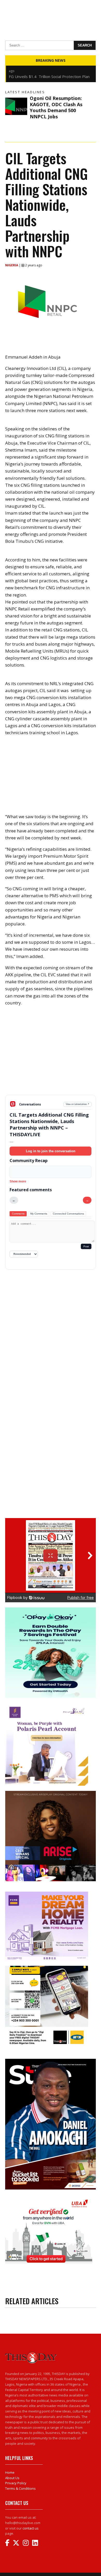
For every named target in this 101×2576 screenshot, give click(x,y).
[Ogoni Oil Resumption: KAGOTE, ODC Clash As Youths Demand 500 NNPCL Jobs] (16, 106)
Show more (18, 1181)
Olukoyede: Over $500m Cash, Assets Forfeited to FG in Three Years (43, 79)
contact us (31, 2528)
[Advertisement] (51, 1055)
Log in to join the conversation (51, 1151)
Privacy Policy (16, 2483)
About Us (12, 2478)
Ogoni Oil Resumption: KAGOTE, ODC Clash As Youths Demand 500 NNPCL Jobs (56, 107)
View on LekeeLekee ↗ (78, 1104)
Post (86, 1246)
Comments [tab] (18, 1214)
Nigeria (12, 265)
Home (10, 2472)
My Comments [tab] (39, 1214)
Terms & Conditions (20, 2488)
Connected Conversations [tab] (68, 1214)
